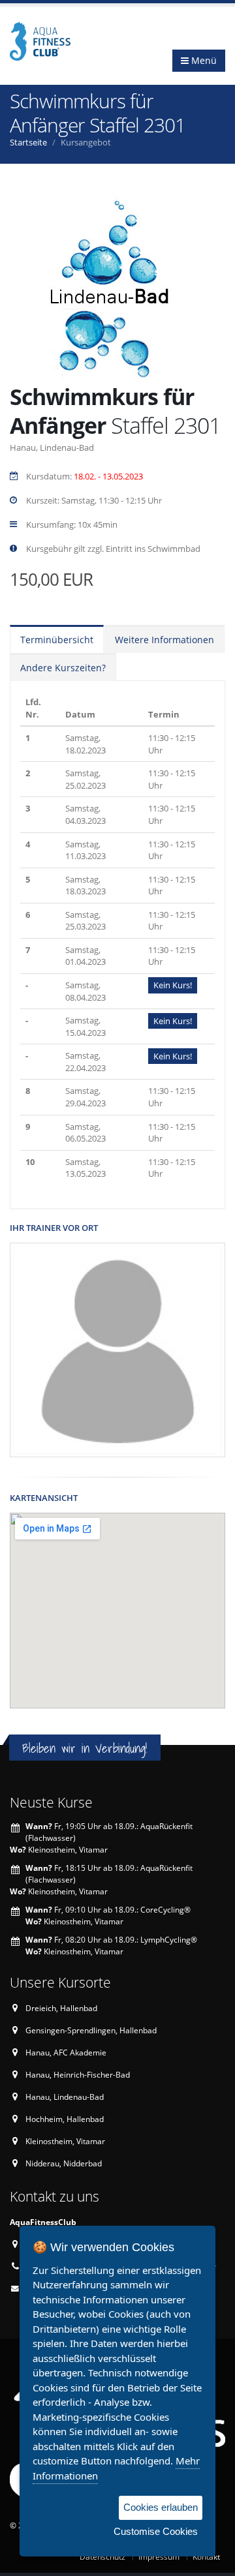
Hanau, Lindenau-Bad (65, 2097)
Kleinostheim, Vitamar (65, 2141)
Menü (203, 60)
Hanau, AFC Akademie (66, 2052)
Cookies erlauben (161, 2507)
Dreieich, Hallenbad (61, 2008)
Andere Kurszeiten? (63, 668)
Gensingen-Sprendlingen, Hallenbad (91, 2030)
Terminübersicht (57, 640)
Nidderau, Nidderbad (64, 2163)
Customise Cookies (156, 2531)
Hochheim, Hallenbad (65, 2119)
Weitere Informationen (164, 640)
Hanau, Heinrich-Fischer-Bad (78, 2074)
